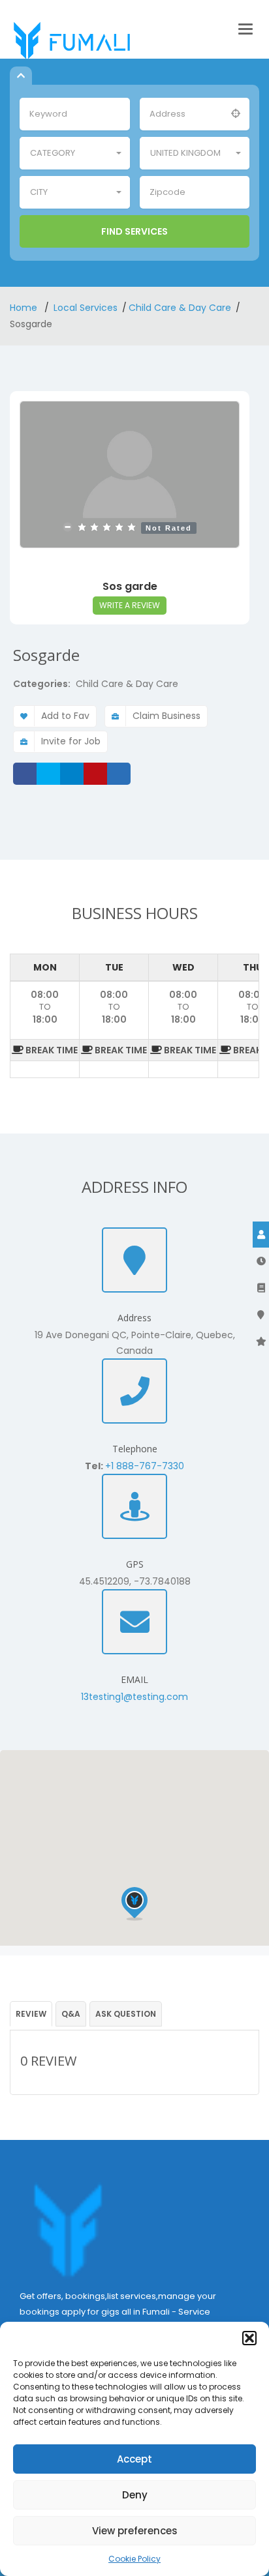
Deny (135, 2495)
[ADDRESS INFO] (261, 1288)
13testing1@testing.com (134, 1697)
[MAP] (261, 1315)
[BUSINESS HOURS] (261, 1261)
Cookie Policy (134, 2559)
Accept (134, 2459)
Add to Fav (65, 716)
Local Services (86, 308)
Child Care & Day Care (180, 308)
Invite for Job (71, 741)
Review (31, 2014)
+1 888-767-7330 (145, 1466)
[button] (249, 2338)
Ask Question (126, 2014)
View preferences (135, 2531)
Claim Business (166, 716)
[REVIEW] (261, 1341)
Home (25, 308)
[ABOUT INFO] (261, 1235)
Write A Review (130, 605)
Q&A (71, 2014)
